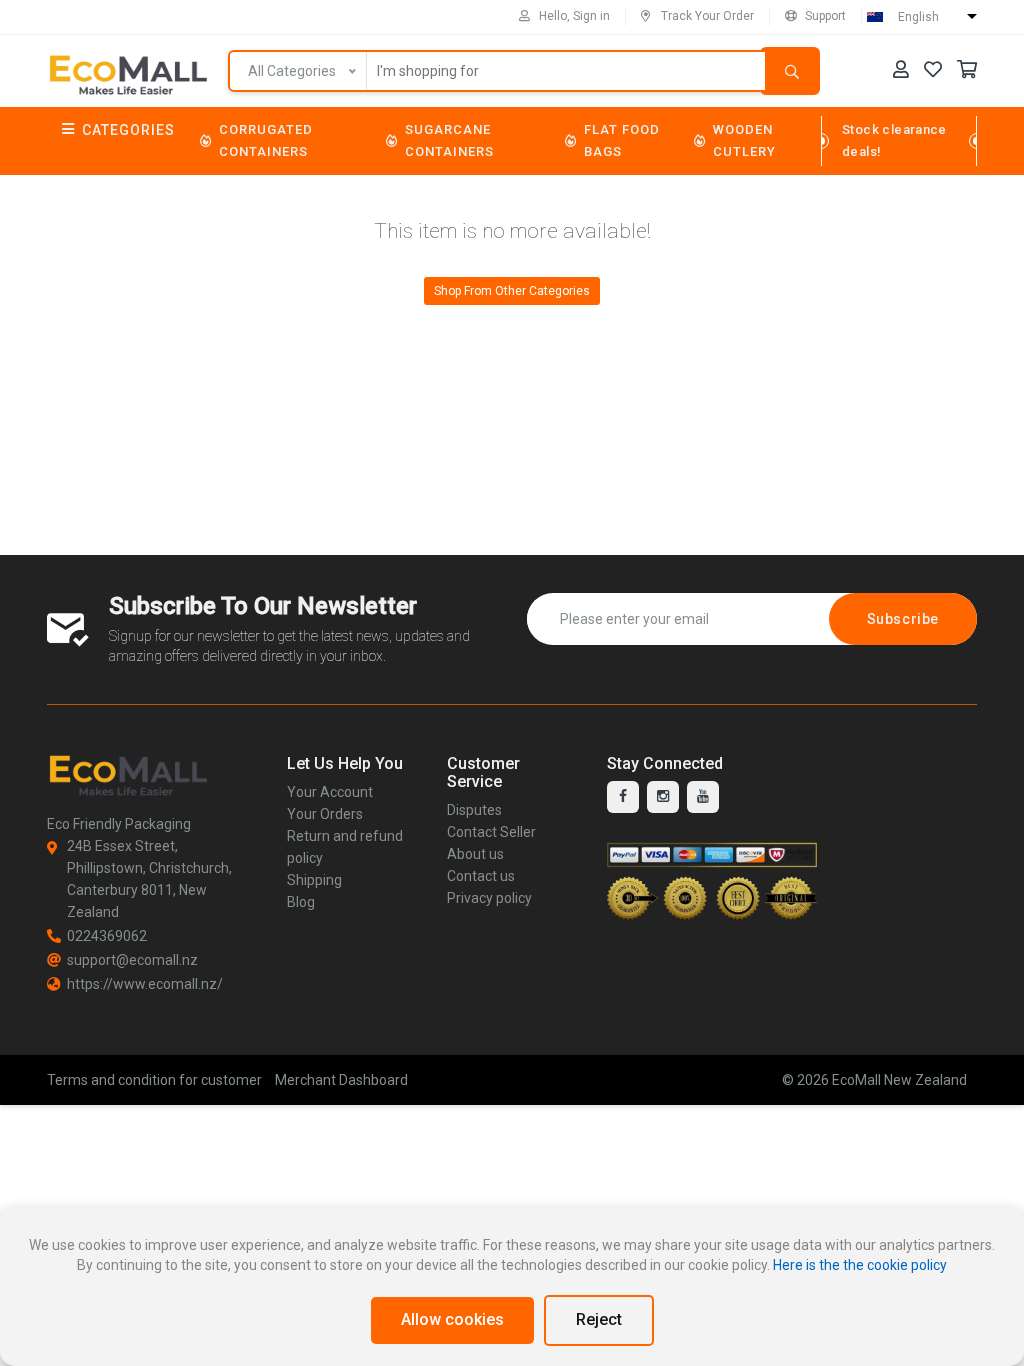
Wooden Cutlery (744, 140)
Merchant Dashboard (341, 1080)
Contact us (481, 876)
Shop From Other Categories (512, 291)
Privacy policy (489, 898)
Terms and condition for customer (154, 1080)
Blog (301, 902)
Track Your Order (707, 16)
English (918, 17)
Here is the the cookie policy (860, 1265)
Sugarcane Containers (449, 140)
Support (825, 16)
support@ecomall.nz (132, 960)
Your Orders (325, 814)
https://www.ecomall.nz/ (145, 984)
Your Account (330, 792)
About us (475, 854)
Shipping (314, 880)
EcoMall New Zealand (899, 1080)
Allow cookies (452, 1319)
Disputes (474, 810)
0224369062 (107, 936)
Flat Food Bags (622, 140)
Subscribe (903, 619)
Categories (128, 130)
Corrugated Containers (266, 140)
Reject (599, 1319)
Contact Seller (491, 832)
